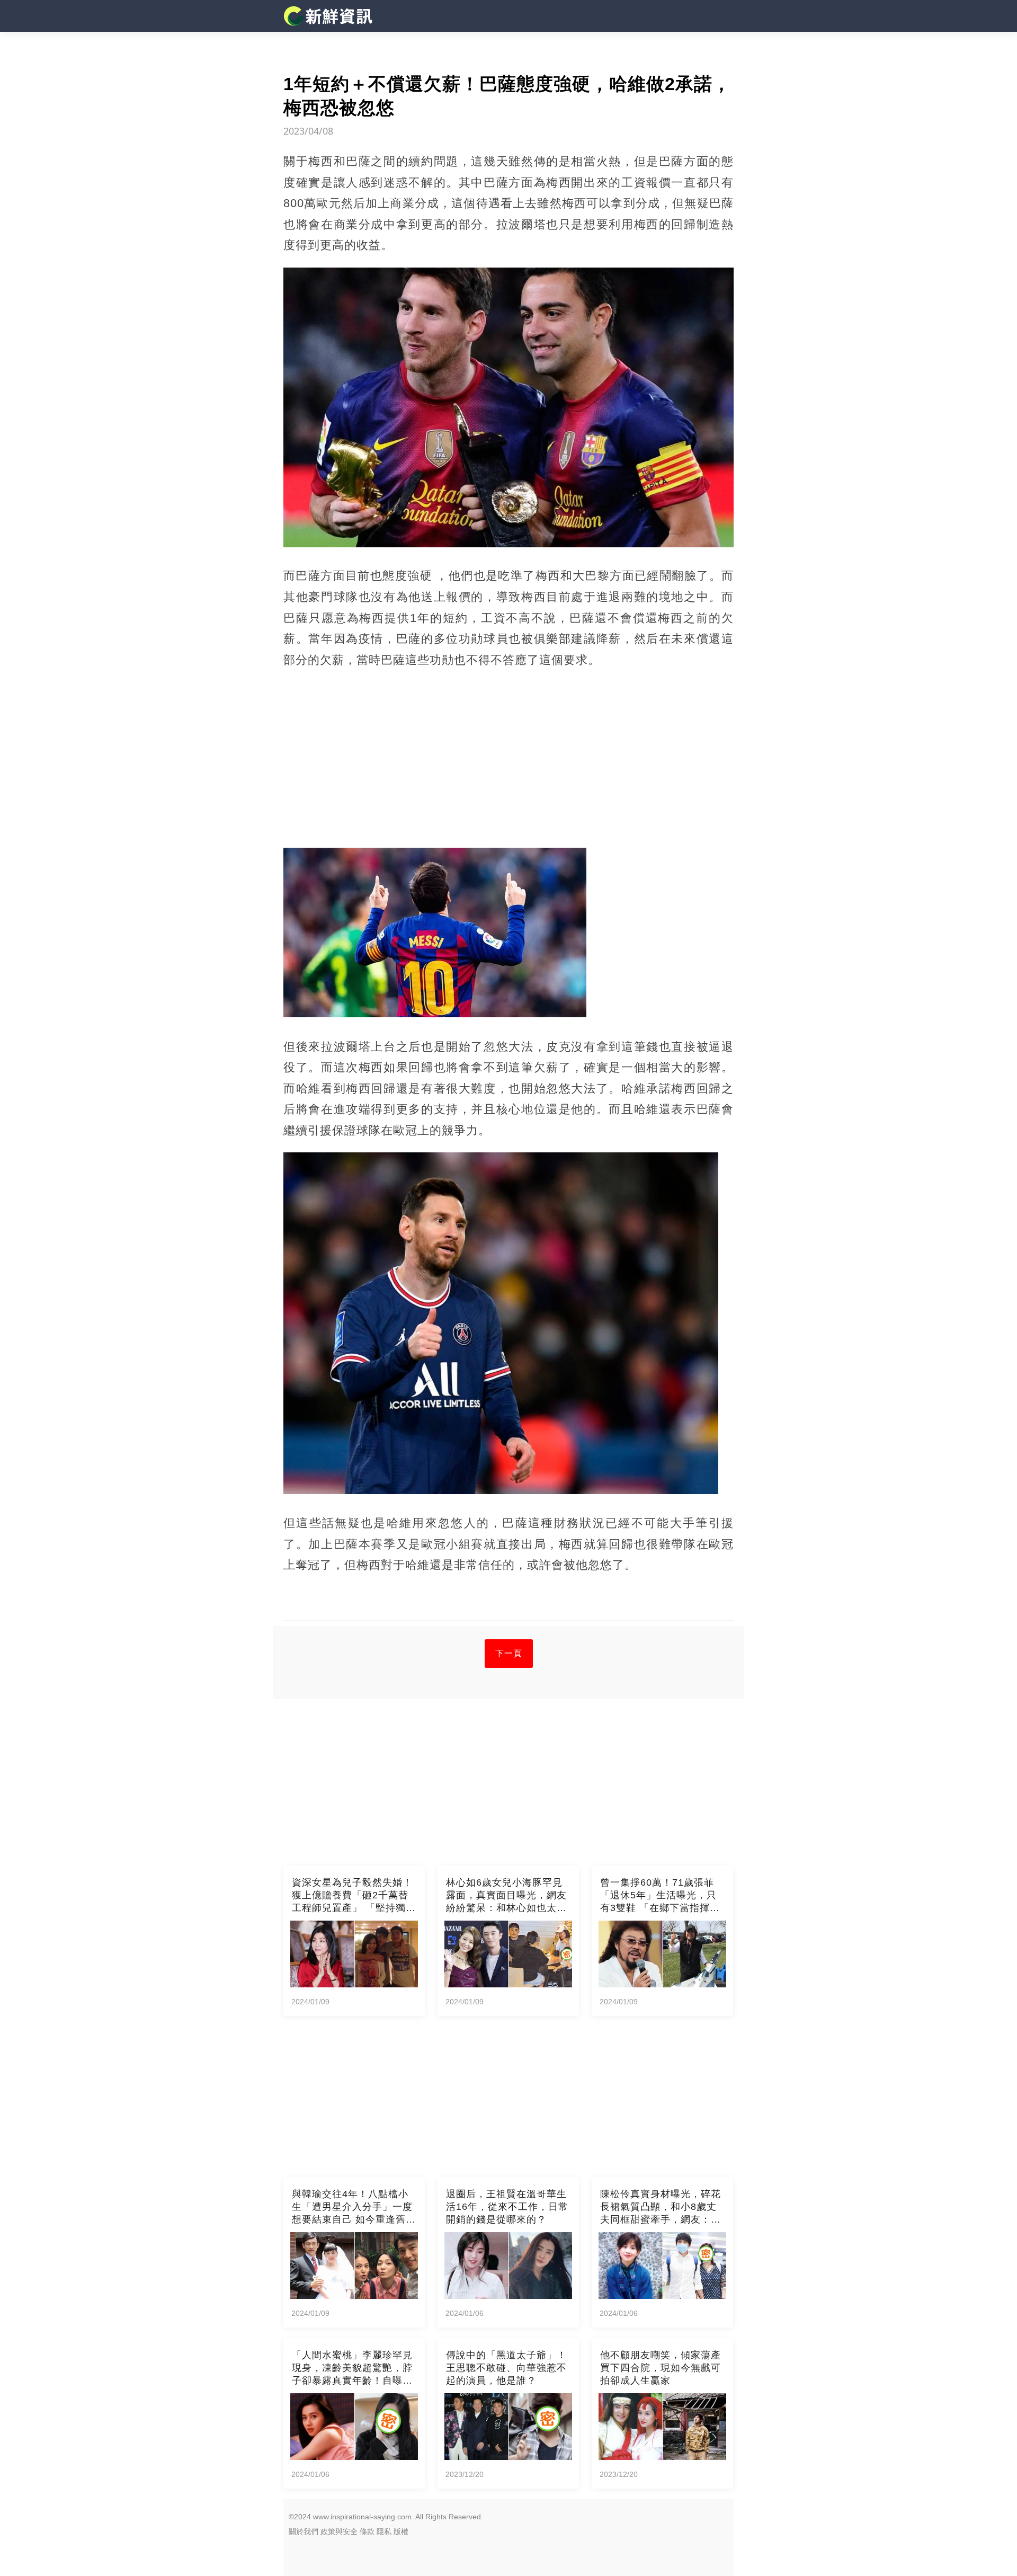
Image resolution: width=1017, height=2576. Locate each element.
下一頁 (509, 1653)
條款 (367, 2531)
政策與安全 (339, 2531)
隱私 (384, 2531)
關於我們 (304, 2531)
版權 (401, 2531)
